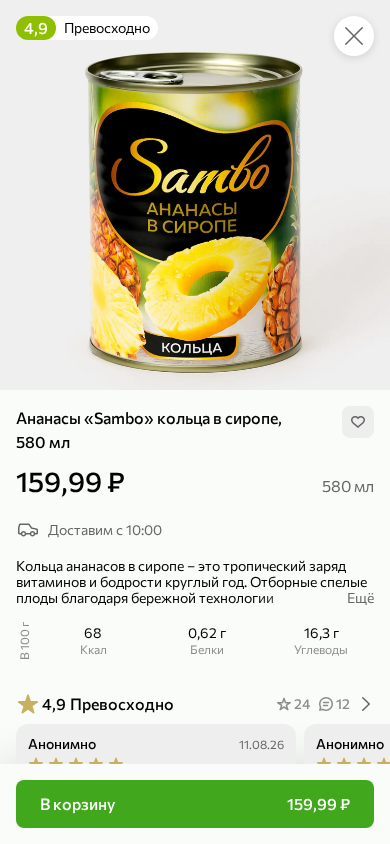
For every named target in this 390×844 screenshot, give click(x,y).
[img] (358, 422)
